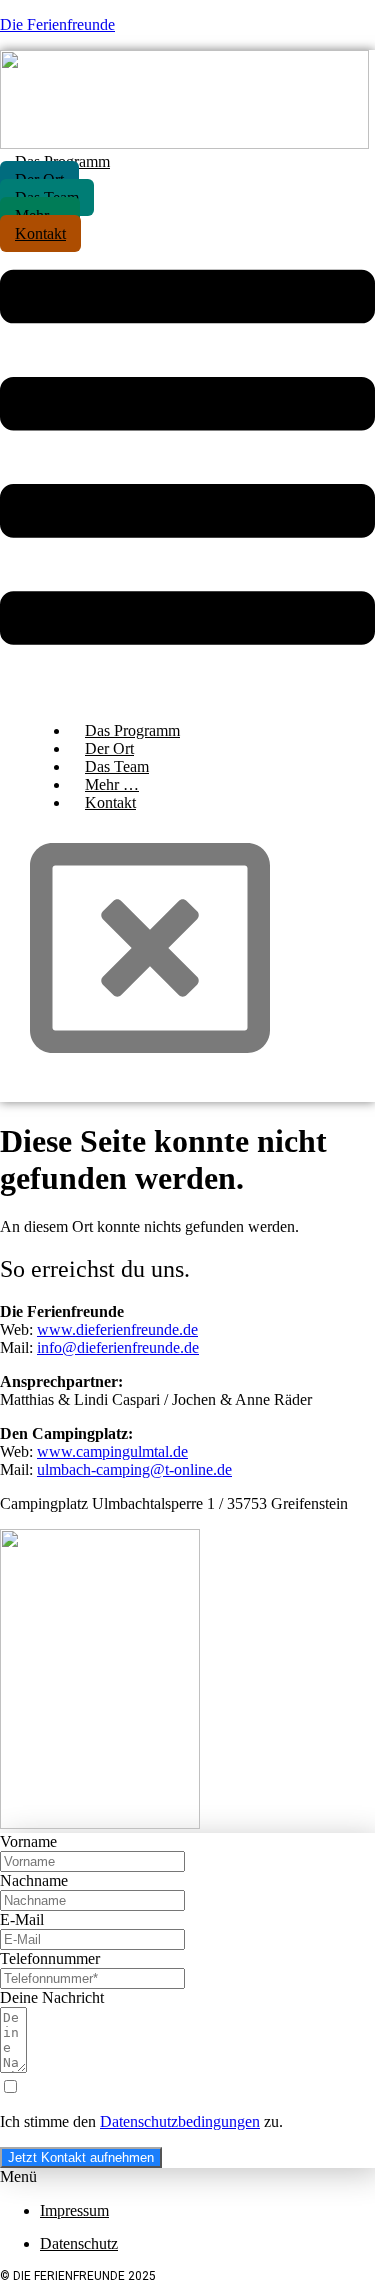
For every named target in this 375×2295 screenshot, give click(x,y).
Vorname (28, 1841)
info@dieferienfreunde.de (118, 1347)
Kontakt (110, 802)
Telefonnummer (50, 1958)
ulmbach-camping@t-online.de (134, 1469)
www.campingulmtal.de (112, 1451)
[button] (187, 459)
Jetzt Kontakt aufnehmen (81, 2157)
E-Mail (22, 1919)
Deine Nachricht (52, 1997)
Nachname (34, 1880)
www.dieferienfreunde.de (117, 1329)
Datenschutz (79, 2243)
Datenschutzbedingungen (180, 2121)
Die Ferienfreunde (57, 24)
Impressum (74, 2210)
